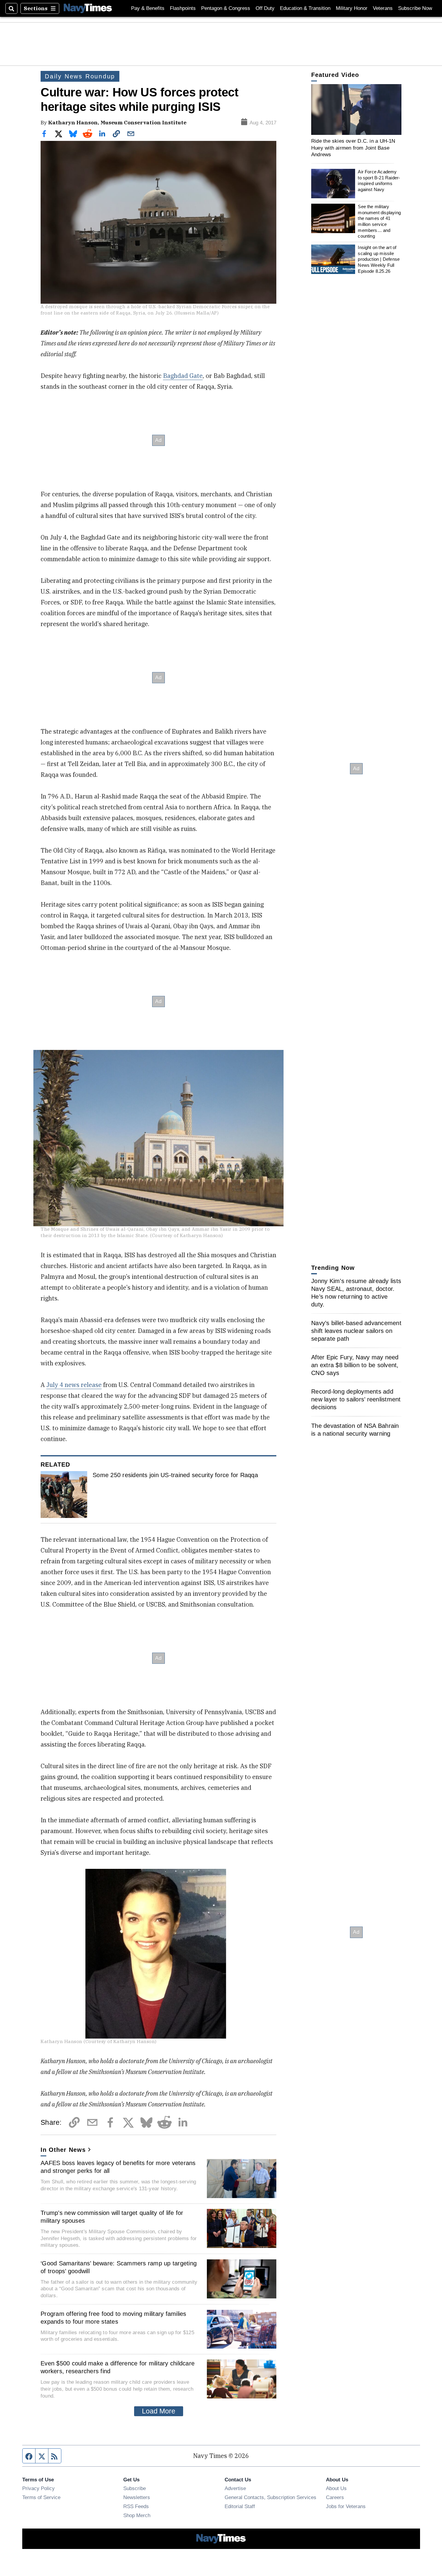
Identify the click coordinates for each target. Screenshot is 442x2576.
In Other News (63, 2150)
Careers (335, 2497)
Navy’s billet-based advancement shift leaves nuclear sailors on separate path (356, 1331)
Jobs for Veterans (346, 2506)
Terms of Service (41, 2497)
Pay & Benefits (148, 8)
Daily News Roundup (80, 76)
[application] (356, 109)
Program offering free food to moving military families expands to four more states (114, 2318)
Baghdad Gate (183, 376)
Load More (159, 2411)
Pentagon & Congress (226, 8)
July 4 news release (74, 1385)
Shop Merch (137, 2515)
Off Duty (265, 8)
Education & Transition (305, 8)
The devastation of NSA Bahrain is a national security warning (355, 1430)
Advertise (235, 2488)
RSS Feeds (136, 2506)
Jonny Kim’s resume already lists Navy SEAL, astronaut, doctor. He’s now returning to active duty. (356, 1293)
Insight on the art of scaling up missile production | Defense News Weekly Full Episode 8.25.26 (379, 259)
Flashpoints (183, 8)
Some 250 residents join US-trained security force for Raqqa (175, 1475)
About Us (336, 2488)
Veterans (383, 8)
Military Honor (352, 8)
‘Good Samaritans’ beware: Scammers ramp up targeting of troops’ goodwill (119, 2267)
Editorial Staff (240, 2506)
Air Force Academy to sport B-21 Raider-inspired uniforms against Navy (379, 181)
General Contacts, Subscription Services (270, 2497)
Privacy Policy (38, 2488)
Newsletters (137, 2497)
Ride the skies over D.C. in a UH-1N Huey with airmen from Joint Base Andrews (353, 148)
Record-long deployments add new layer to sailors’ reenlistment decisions (356, 1399)
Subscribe (135, 2488)
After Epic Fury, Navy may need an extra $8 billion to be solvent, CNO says (355, 1365)
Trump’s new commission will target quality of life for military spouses (112, 2217)
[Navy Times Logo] (88, 8)
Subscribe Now (415, 8)
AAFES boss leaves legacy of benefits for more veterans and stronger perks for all (118, 2167)
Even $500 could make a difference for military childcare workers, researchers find (118, 2367)
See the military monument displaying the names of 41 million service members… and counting (379, 221)
